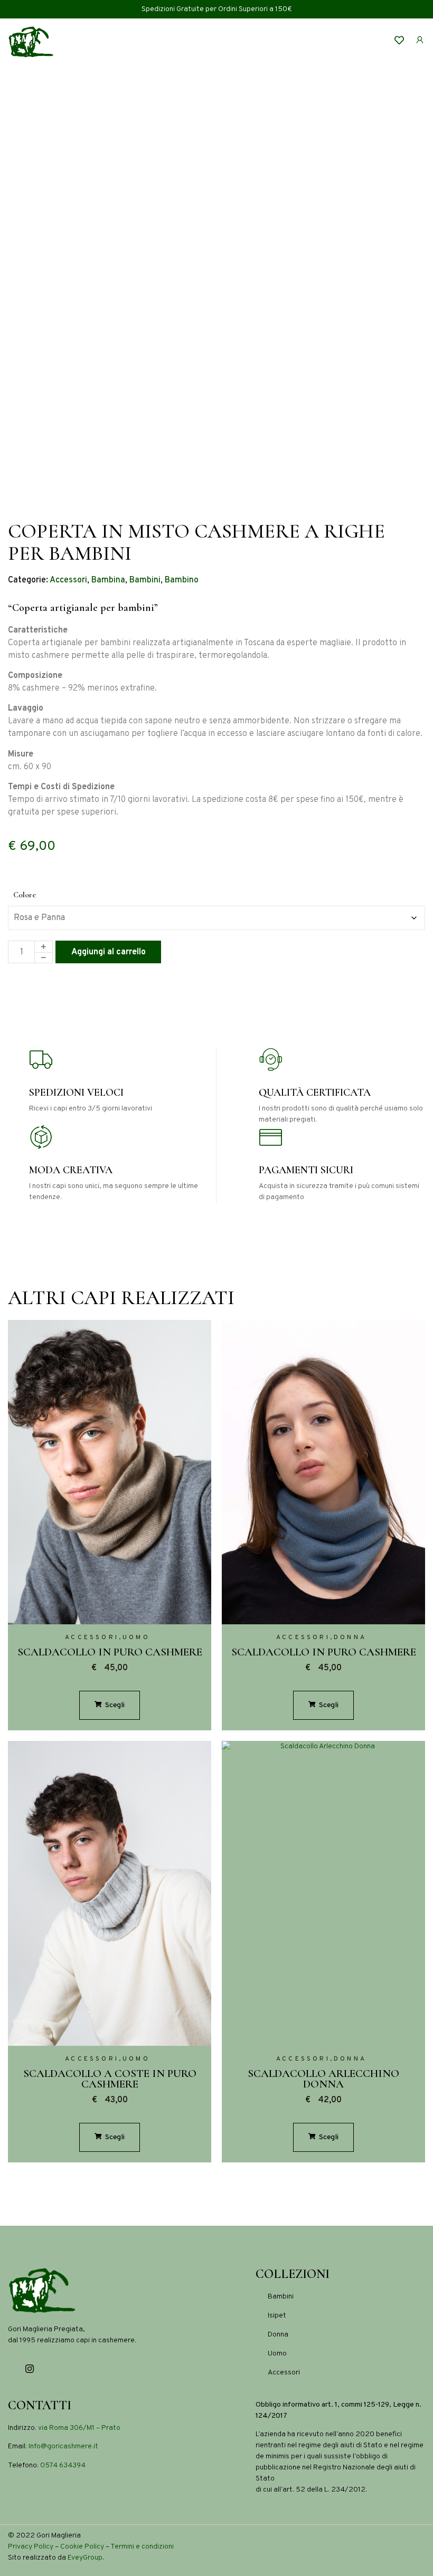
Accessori (68, 580)
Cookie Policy (82, 2547)
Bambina (108, 580)
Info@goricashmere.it (63, 2446)
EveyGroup (85, 2558)
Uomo (136, 1637)
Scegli (114, 1705)
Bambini (145, 580)
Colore (25, 895)
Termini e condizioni (142, 2547)
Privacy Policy (31, 2547)
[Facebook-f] (12, 2369)
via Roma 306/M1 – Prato (79, 2428)
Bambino (182, 580)
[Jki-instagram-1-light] (30, 2369)
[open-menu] (354, 42)
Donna (350, 1637)
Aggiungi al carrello (109, 952)
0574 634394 (63, 2465)
